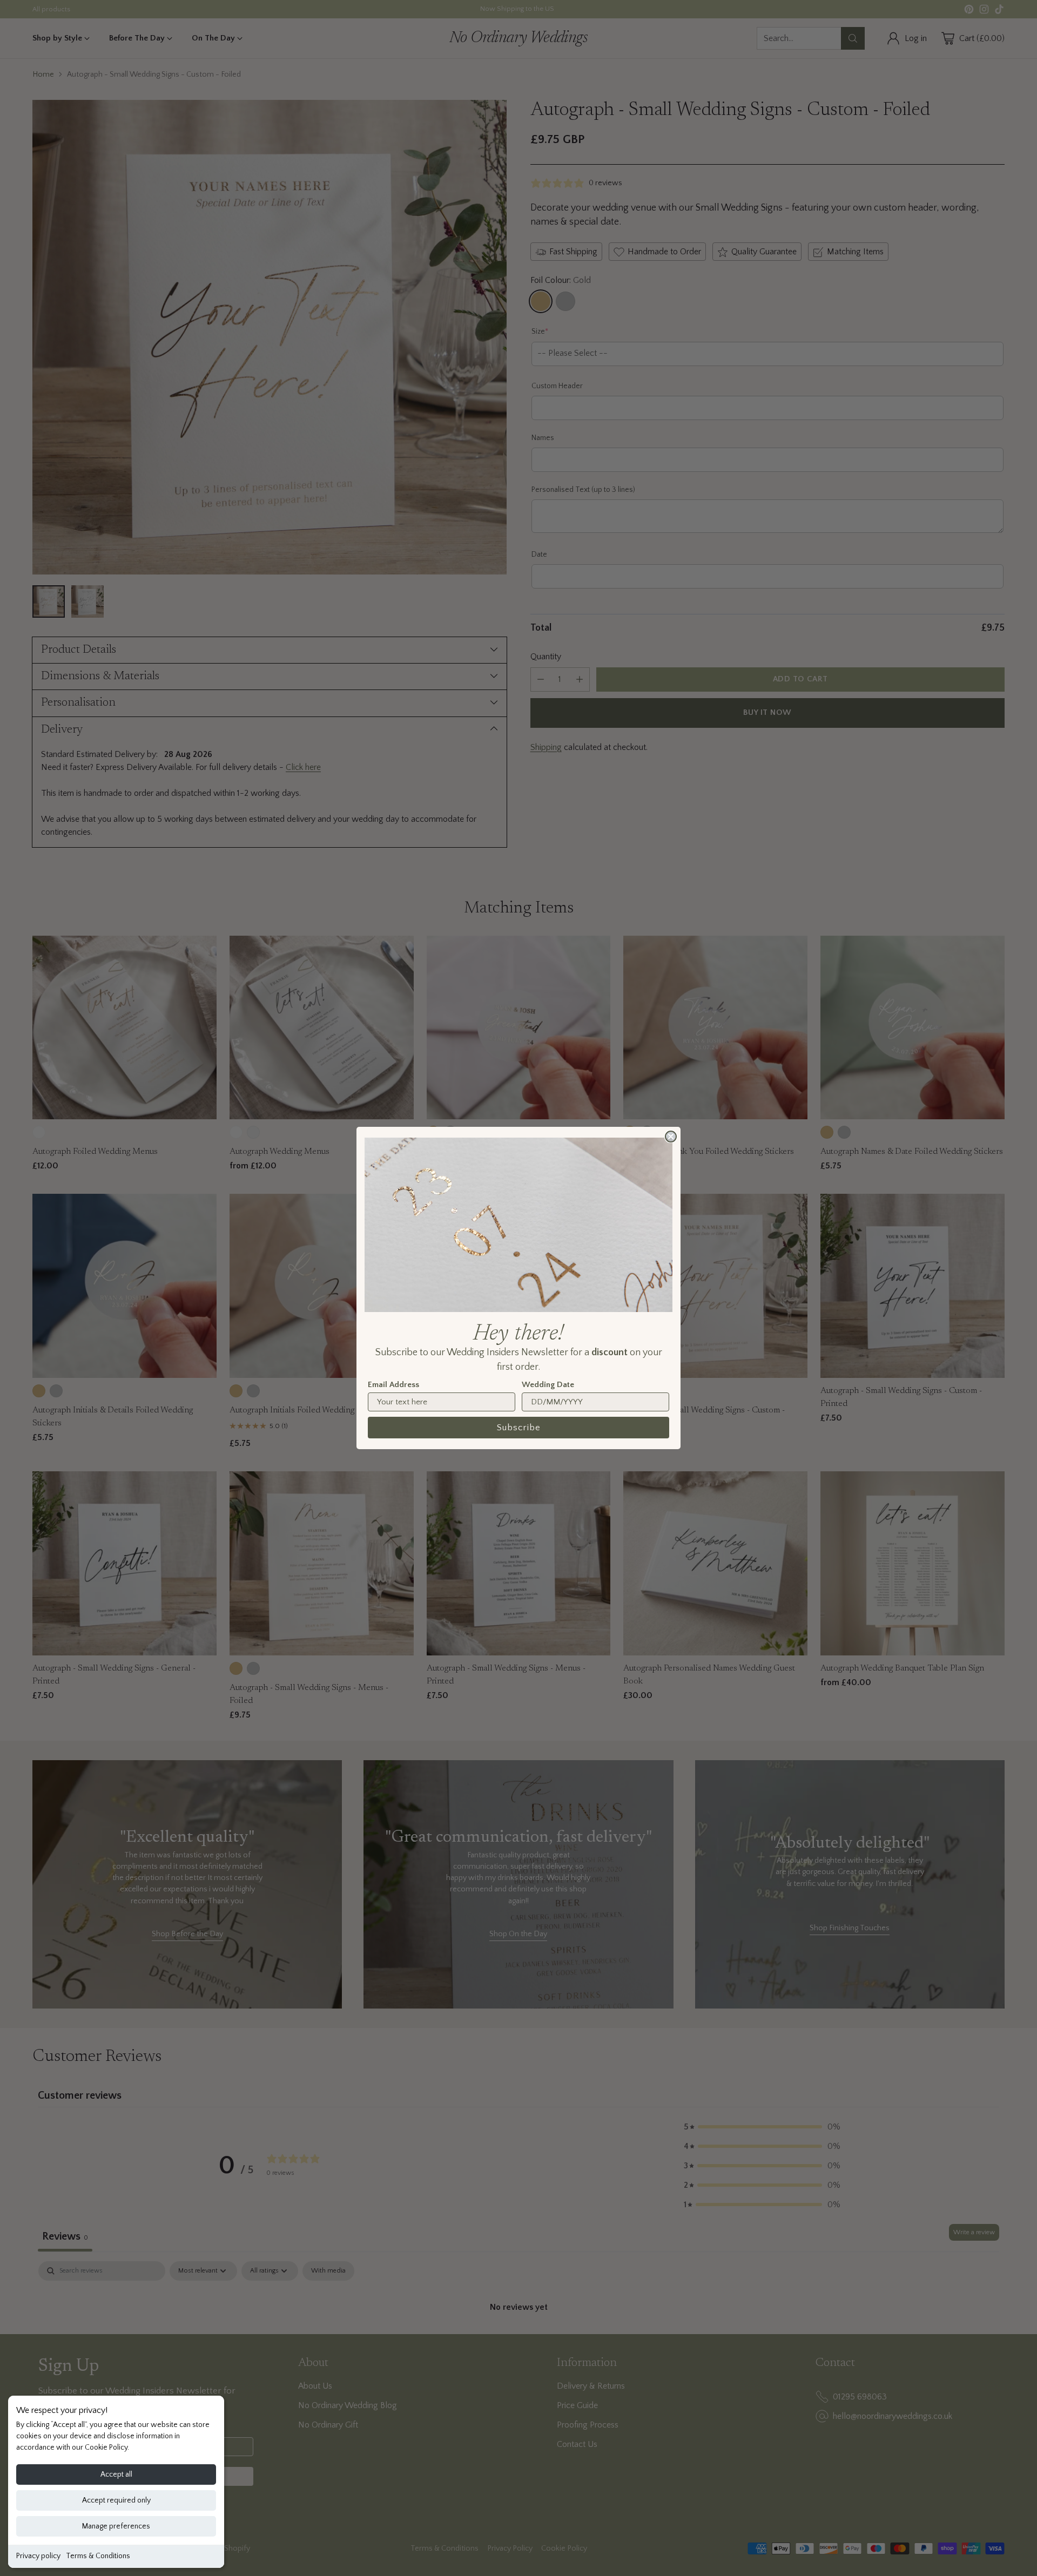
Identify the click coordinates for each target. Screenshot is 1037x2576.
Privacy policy (38, 2556)
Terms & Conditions (98, 2556)
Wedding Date (548, 1385)
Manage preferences (116, 2526)
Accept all (116, 2474)
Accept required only (116, 2500)
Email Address (393, 1385)
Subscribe (519, 1428)
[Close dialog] (671, 1137)
